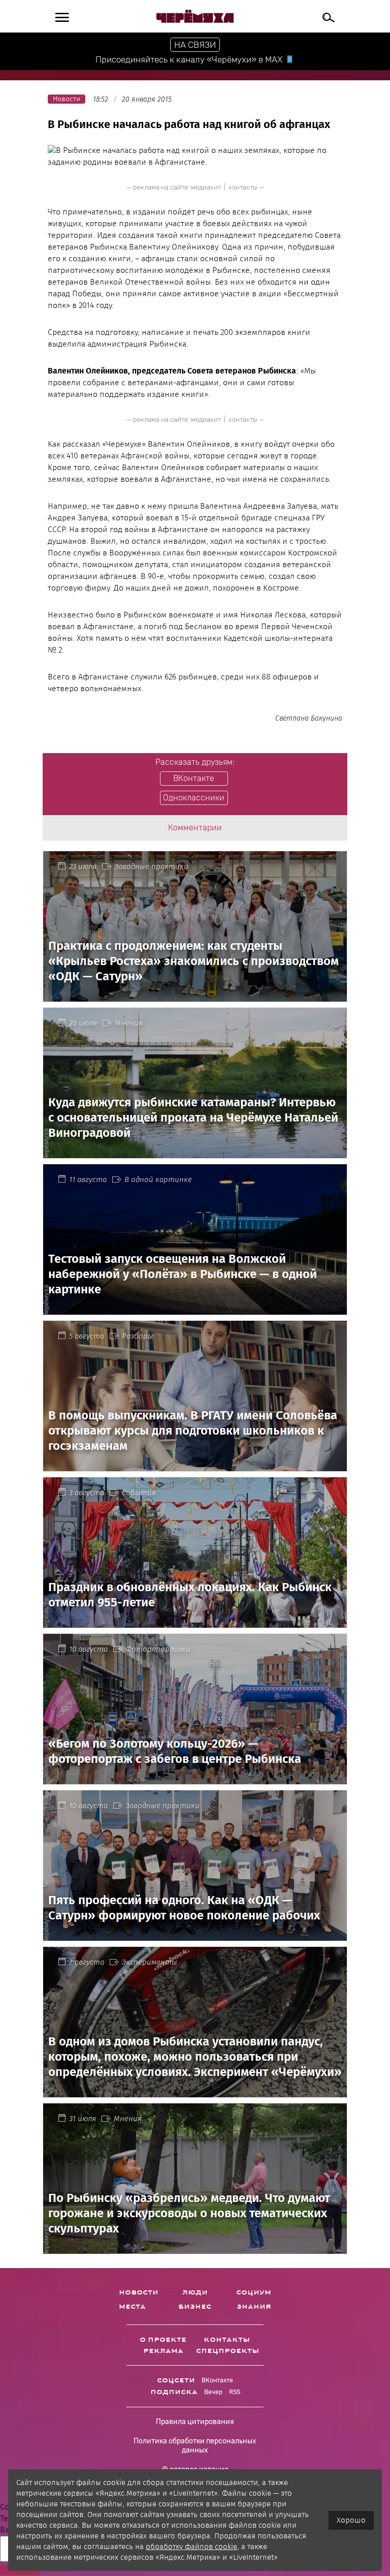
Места (132, 2307)
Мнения (129, 1023)
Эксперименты (150, 1962)
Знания (254, 2307)
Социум (254, 2292)
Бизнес (195, 2307)
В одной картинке (158, 1180)
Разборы (138, 1336)
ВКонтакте (217, 2380)
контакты (243, 187)
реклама (163, 2351)
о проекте (163, 2340)
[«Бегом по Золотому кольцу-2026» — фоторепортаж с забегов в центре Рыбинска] (195, 1778)
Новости (139, 2292)
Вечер (213, 2392)
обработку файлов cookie (191, 2547)
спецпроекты (227, 2351)
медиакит (206, 187)
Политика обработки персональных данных (195, 2446)
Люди (195, 2292)
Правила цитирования (195, 2422)
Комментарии (195, 828)
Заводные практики (151, 866)
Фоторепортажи (158, 1649)
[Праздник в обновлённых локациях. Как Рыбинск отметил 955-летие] (195, 1622)
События (139, 1493)
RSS (235, 2392)
